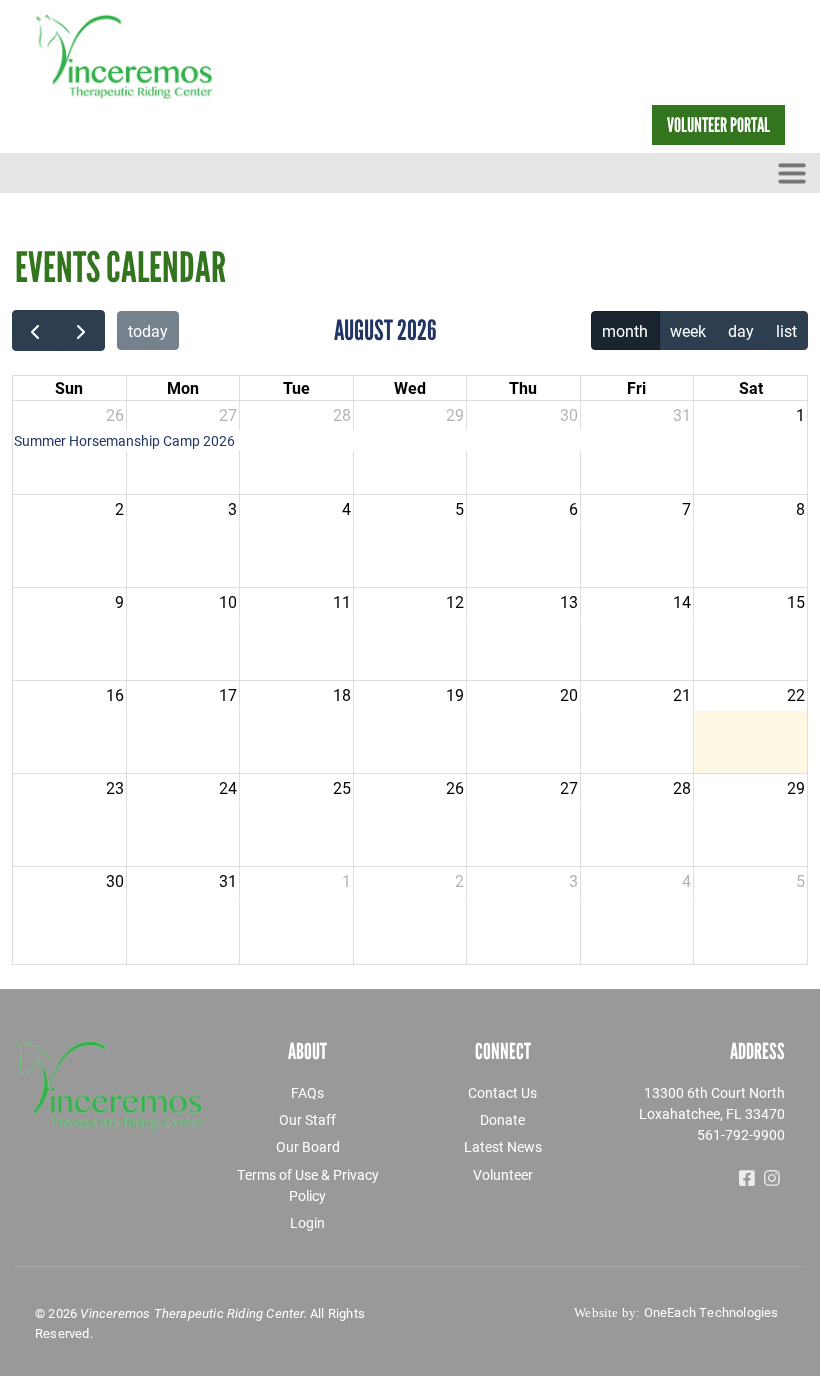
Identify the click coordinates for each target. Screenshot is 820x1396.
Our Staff (307, 1119)
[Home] (147, 56)
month (625, 330)
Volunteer (503, 1174)
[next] (81, 330)
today (148, 330)
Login (307, 1222)
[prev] (35, 330)
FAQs (307, 1092)
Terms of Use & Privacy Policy (308, 1185)
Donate (502, 1119)
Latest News (503, 1146)
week (688, 330)
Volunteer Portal (718, 125)
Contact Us (502, 1092)
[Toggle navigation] (792, 173)
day (741, 330)
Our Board (308, 1146)
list (786, 330)
